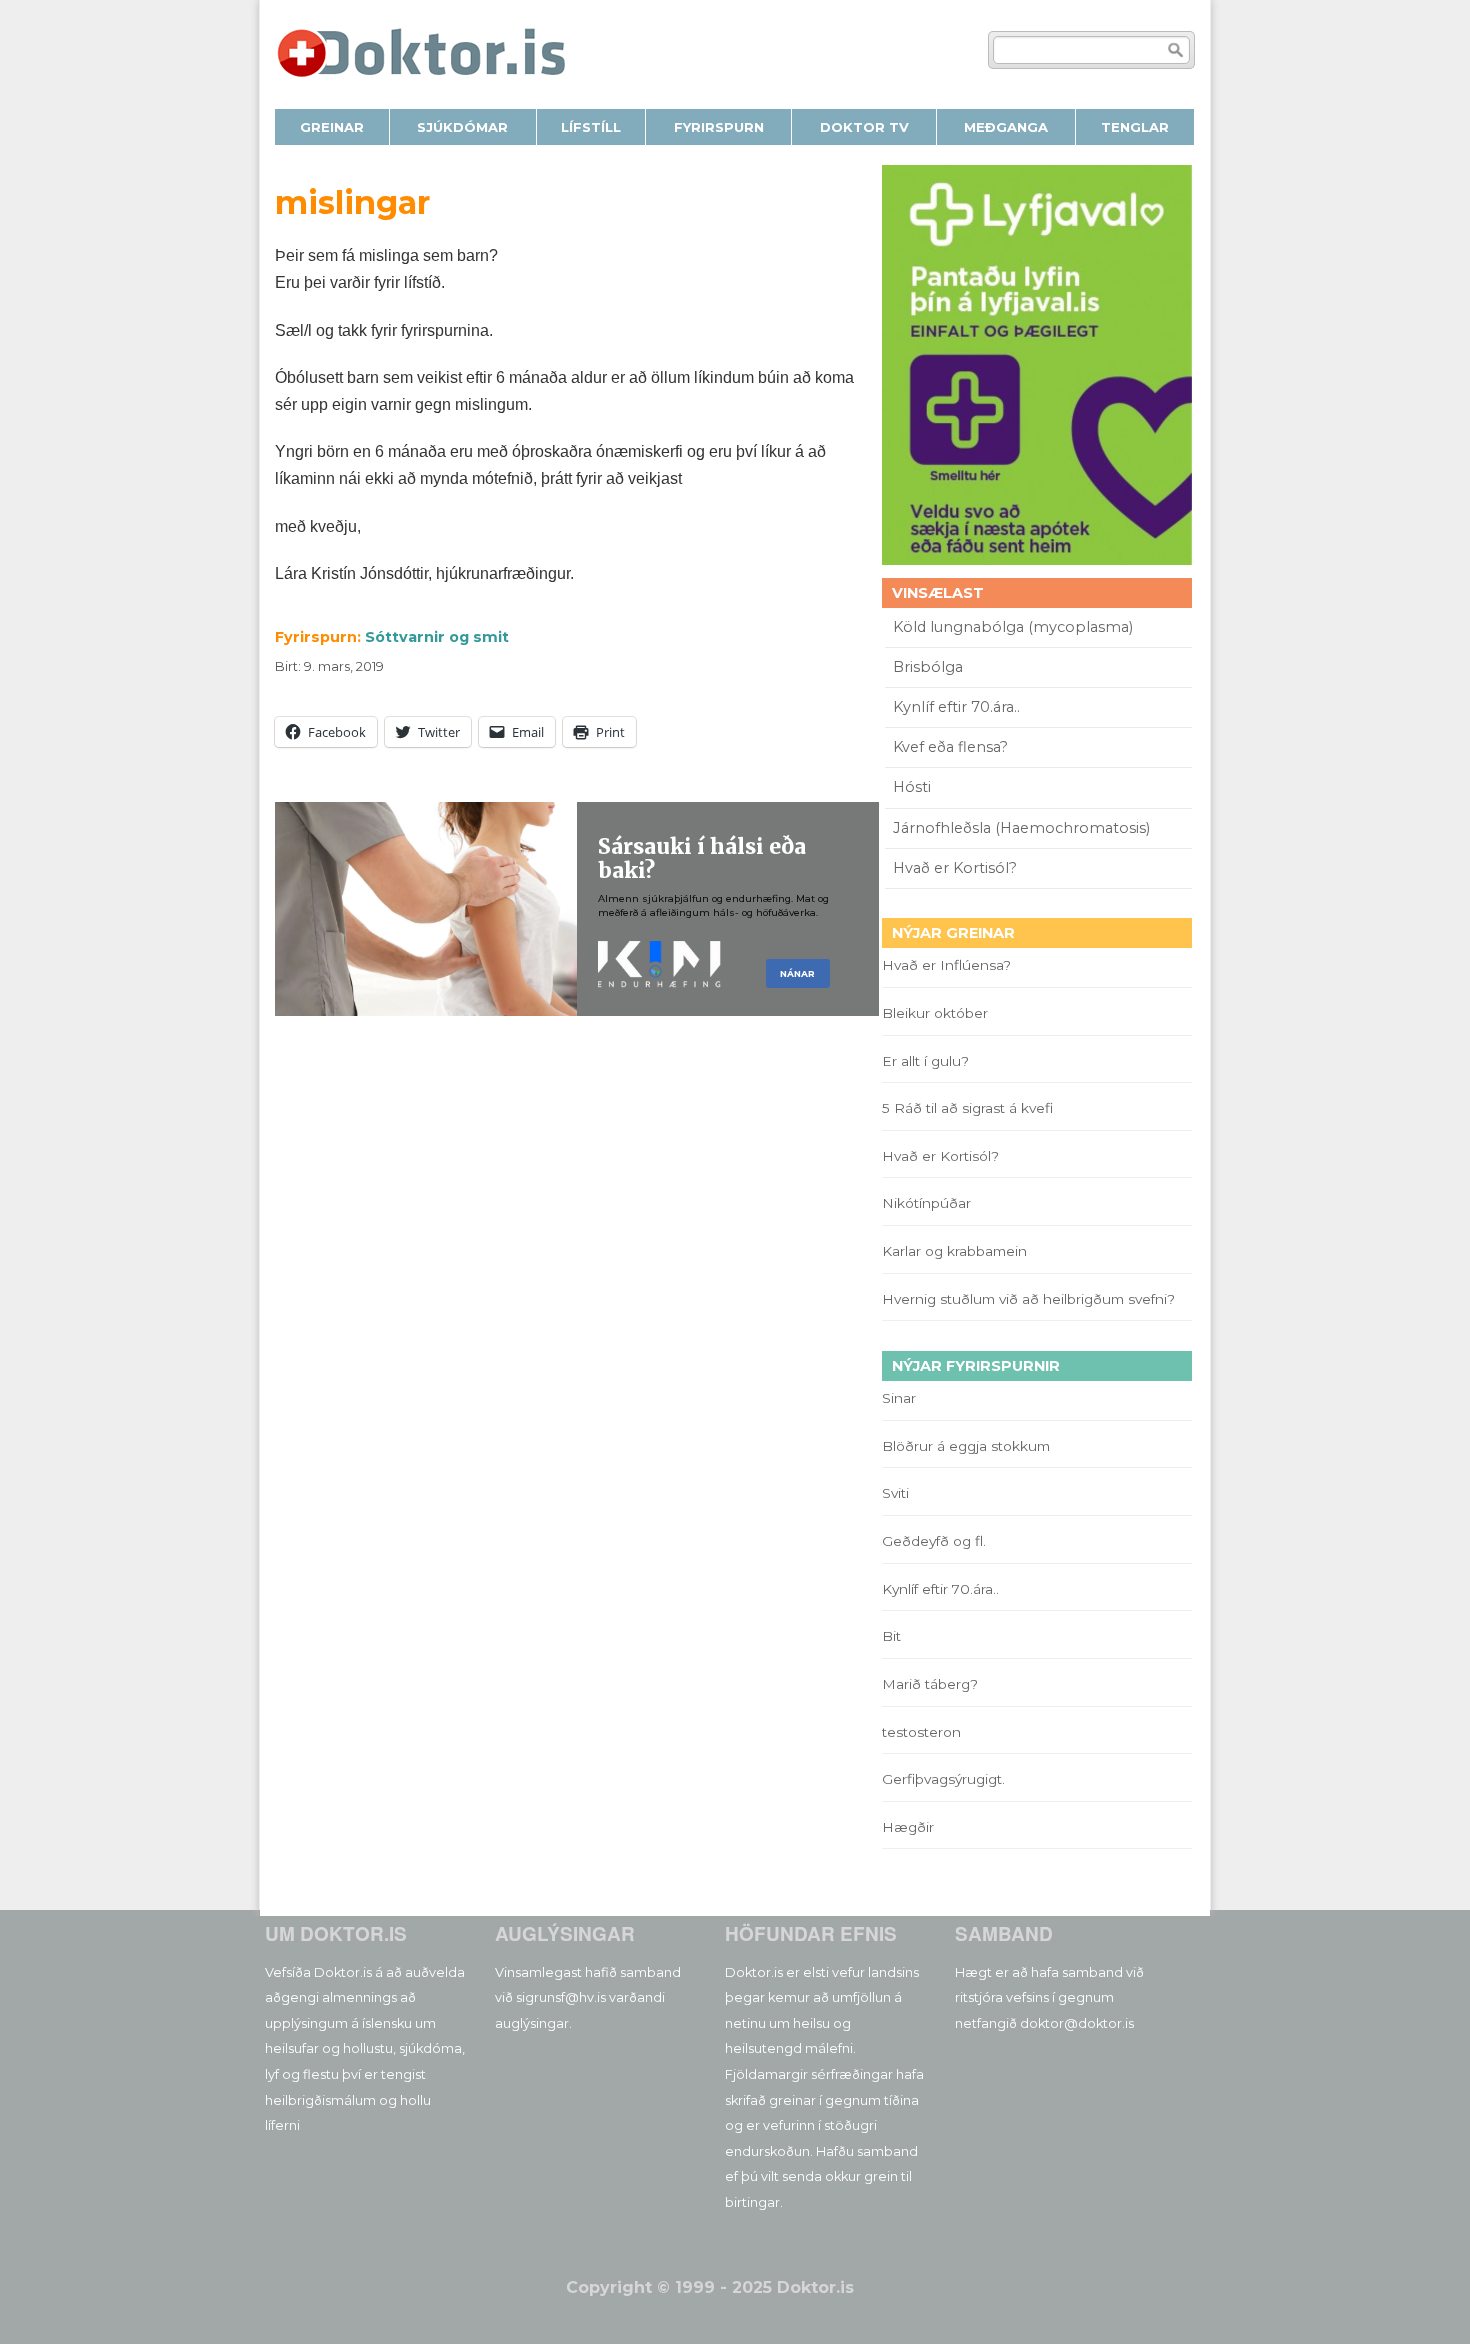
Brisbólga (928, 667)
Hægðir (908, 1827)
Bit (891, 1636)
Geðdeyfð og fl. (934, 1541)
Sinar (899, 1398)
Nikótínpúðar (926, 1203)
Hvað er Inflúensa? (946, 965)
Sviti (895, 1493)
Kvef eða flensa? (950, 747)
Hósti (912, 787)
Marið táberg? (930, 1684)
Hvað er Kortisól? (957, 868)
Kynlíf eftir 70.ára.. (956, 707)
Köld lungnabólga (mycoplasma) (1013, 627)
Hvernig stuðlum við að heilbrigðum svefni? (1028, 1299)
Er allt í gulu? (928, 1061)
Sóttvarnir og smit (437, 637)
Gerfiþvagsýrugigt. (943, 1779)
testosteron (921, 1732)
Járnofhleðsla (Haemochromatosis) (1021, 828)
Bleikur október (935, 1013)
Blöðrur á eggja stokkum (966, 1446)
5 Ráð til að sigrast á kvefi (969, 1108)
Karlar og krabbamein (954, 1251)
